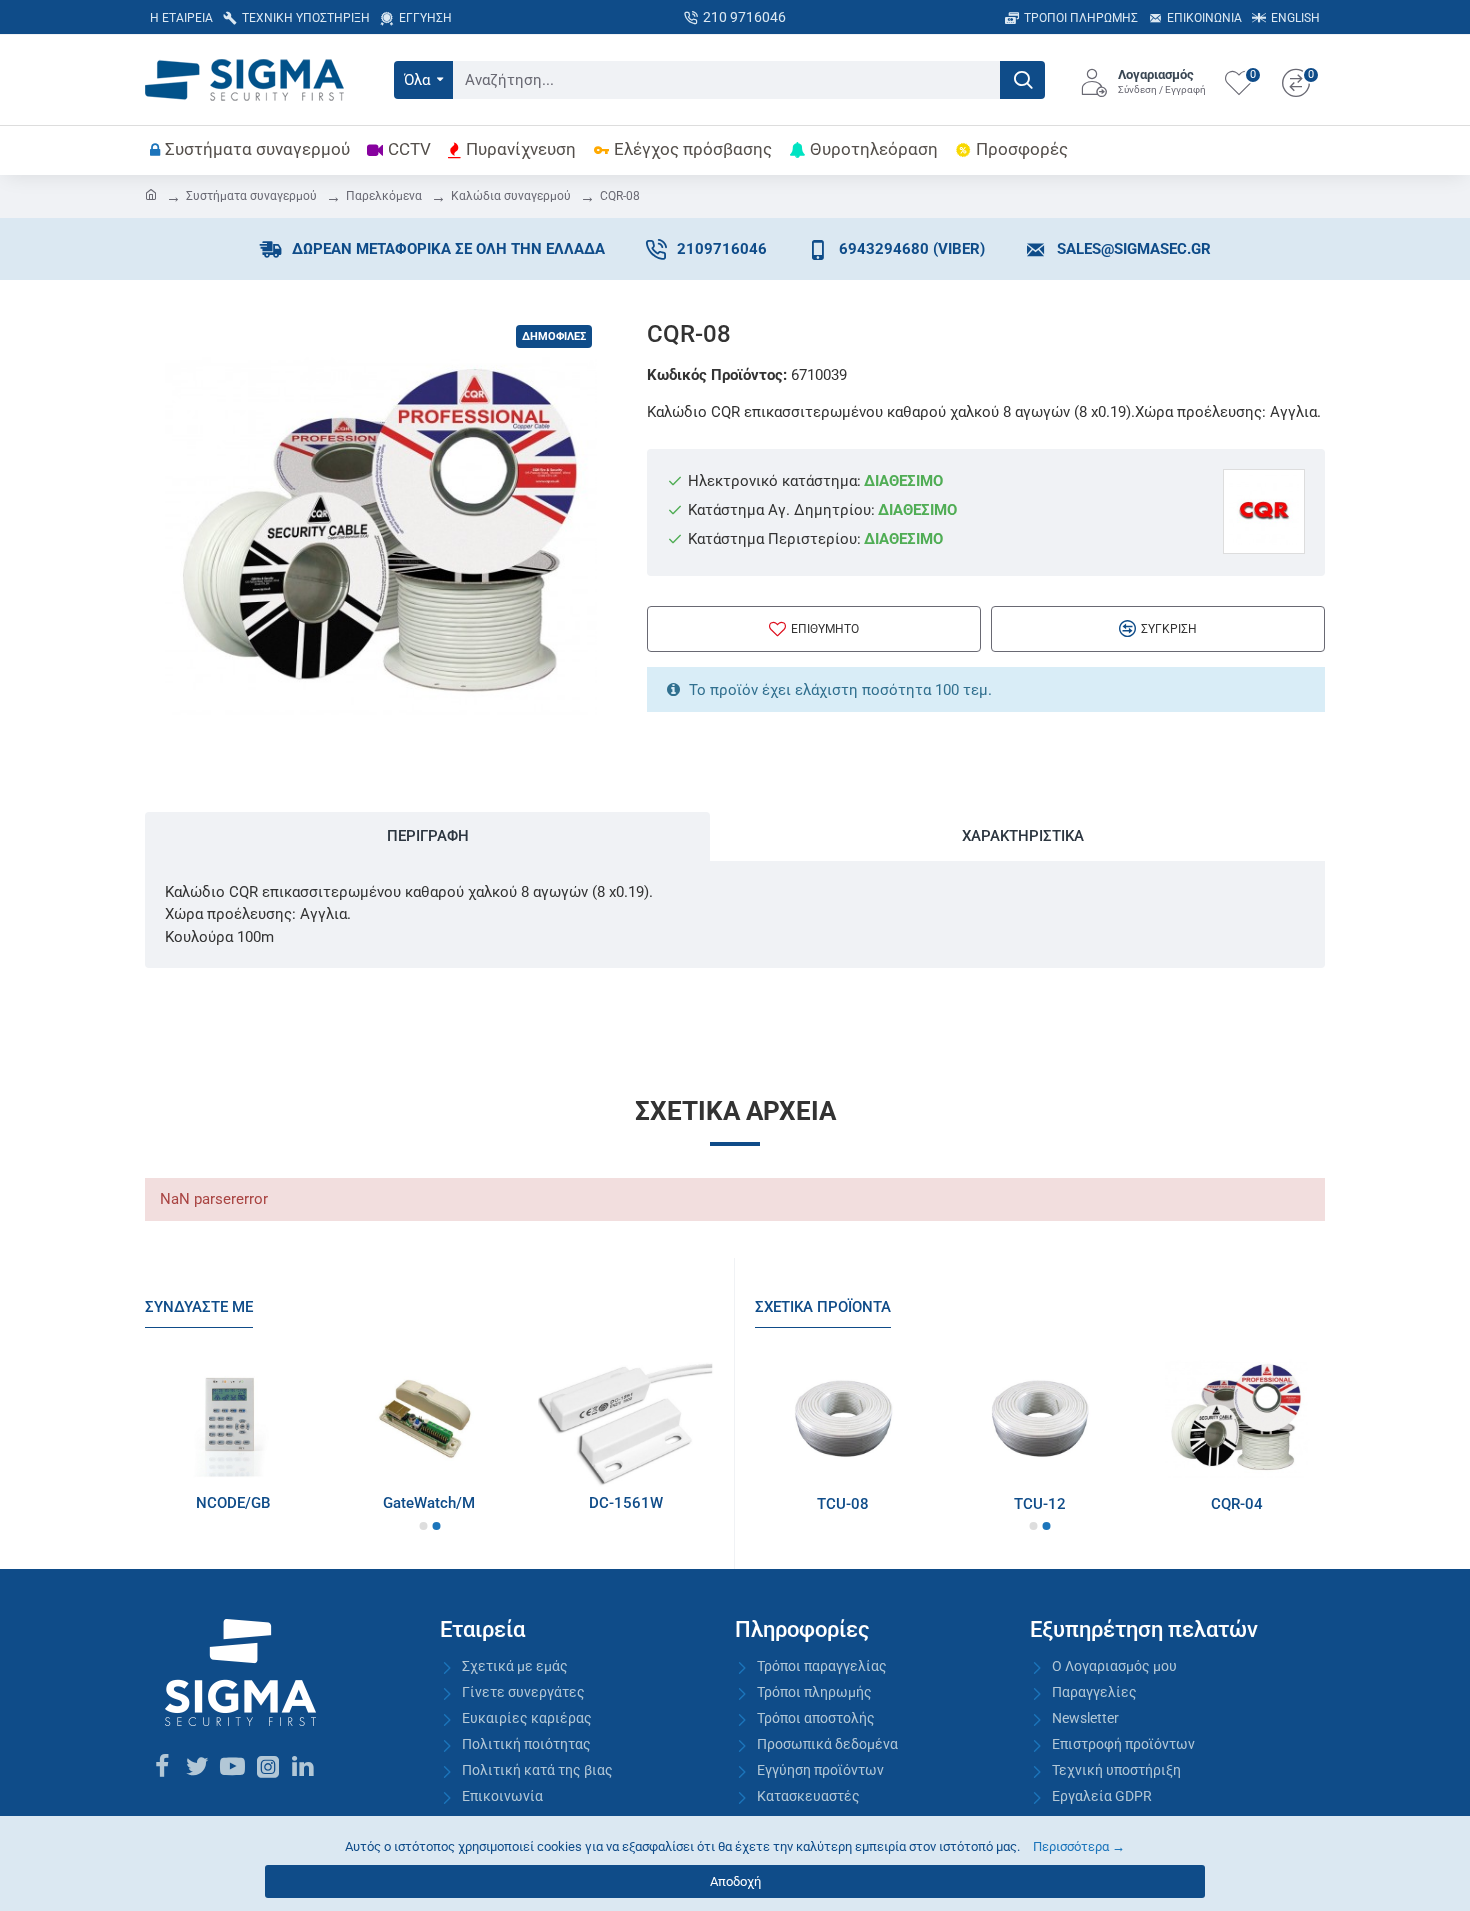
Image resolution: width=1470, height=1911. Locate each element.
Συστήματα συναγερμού (251, 196)
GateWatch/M (670, 1503)
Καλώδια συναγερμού (511, 196)
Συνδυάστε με (199, 1307)
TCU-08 (1029, 1504)
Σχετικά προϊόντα (823, 1307)
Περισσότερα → (1079, 1846)
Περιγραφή (428, 836)
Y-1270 (277, 1503)
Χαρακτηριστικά (1023, 836)
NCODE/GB (474, 1503)
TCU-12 (1225, 1504)
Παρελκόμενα (384, 196)
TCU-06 (832, 1504)
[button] (423, 1526)
